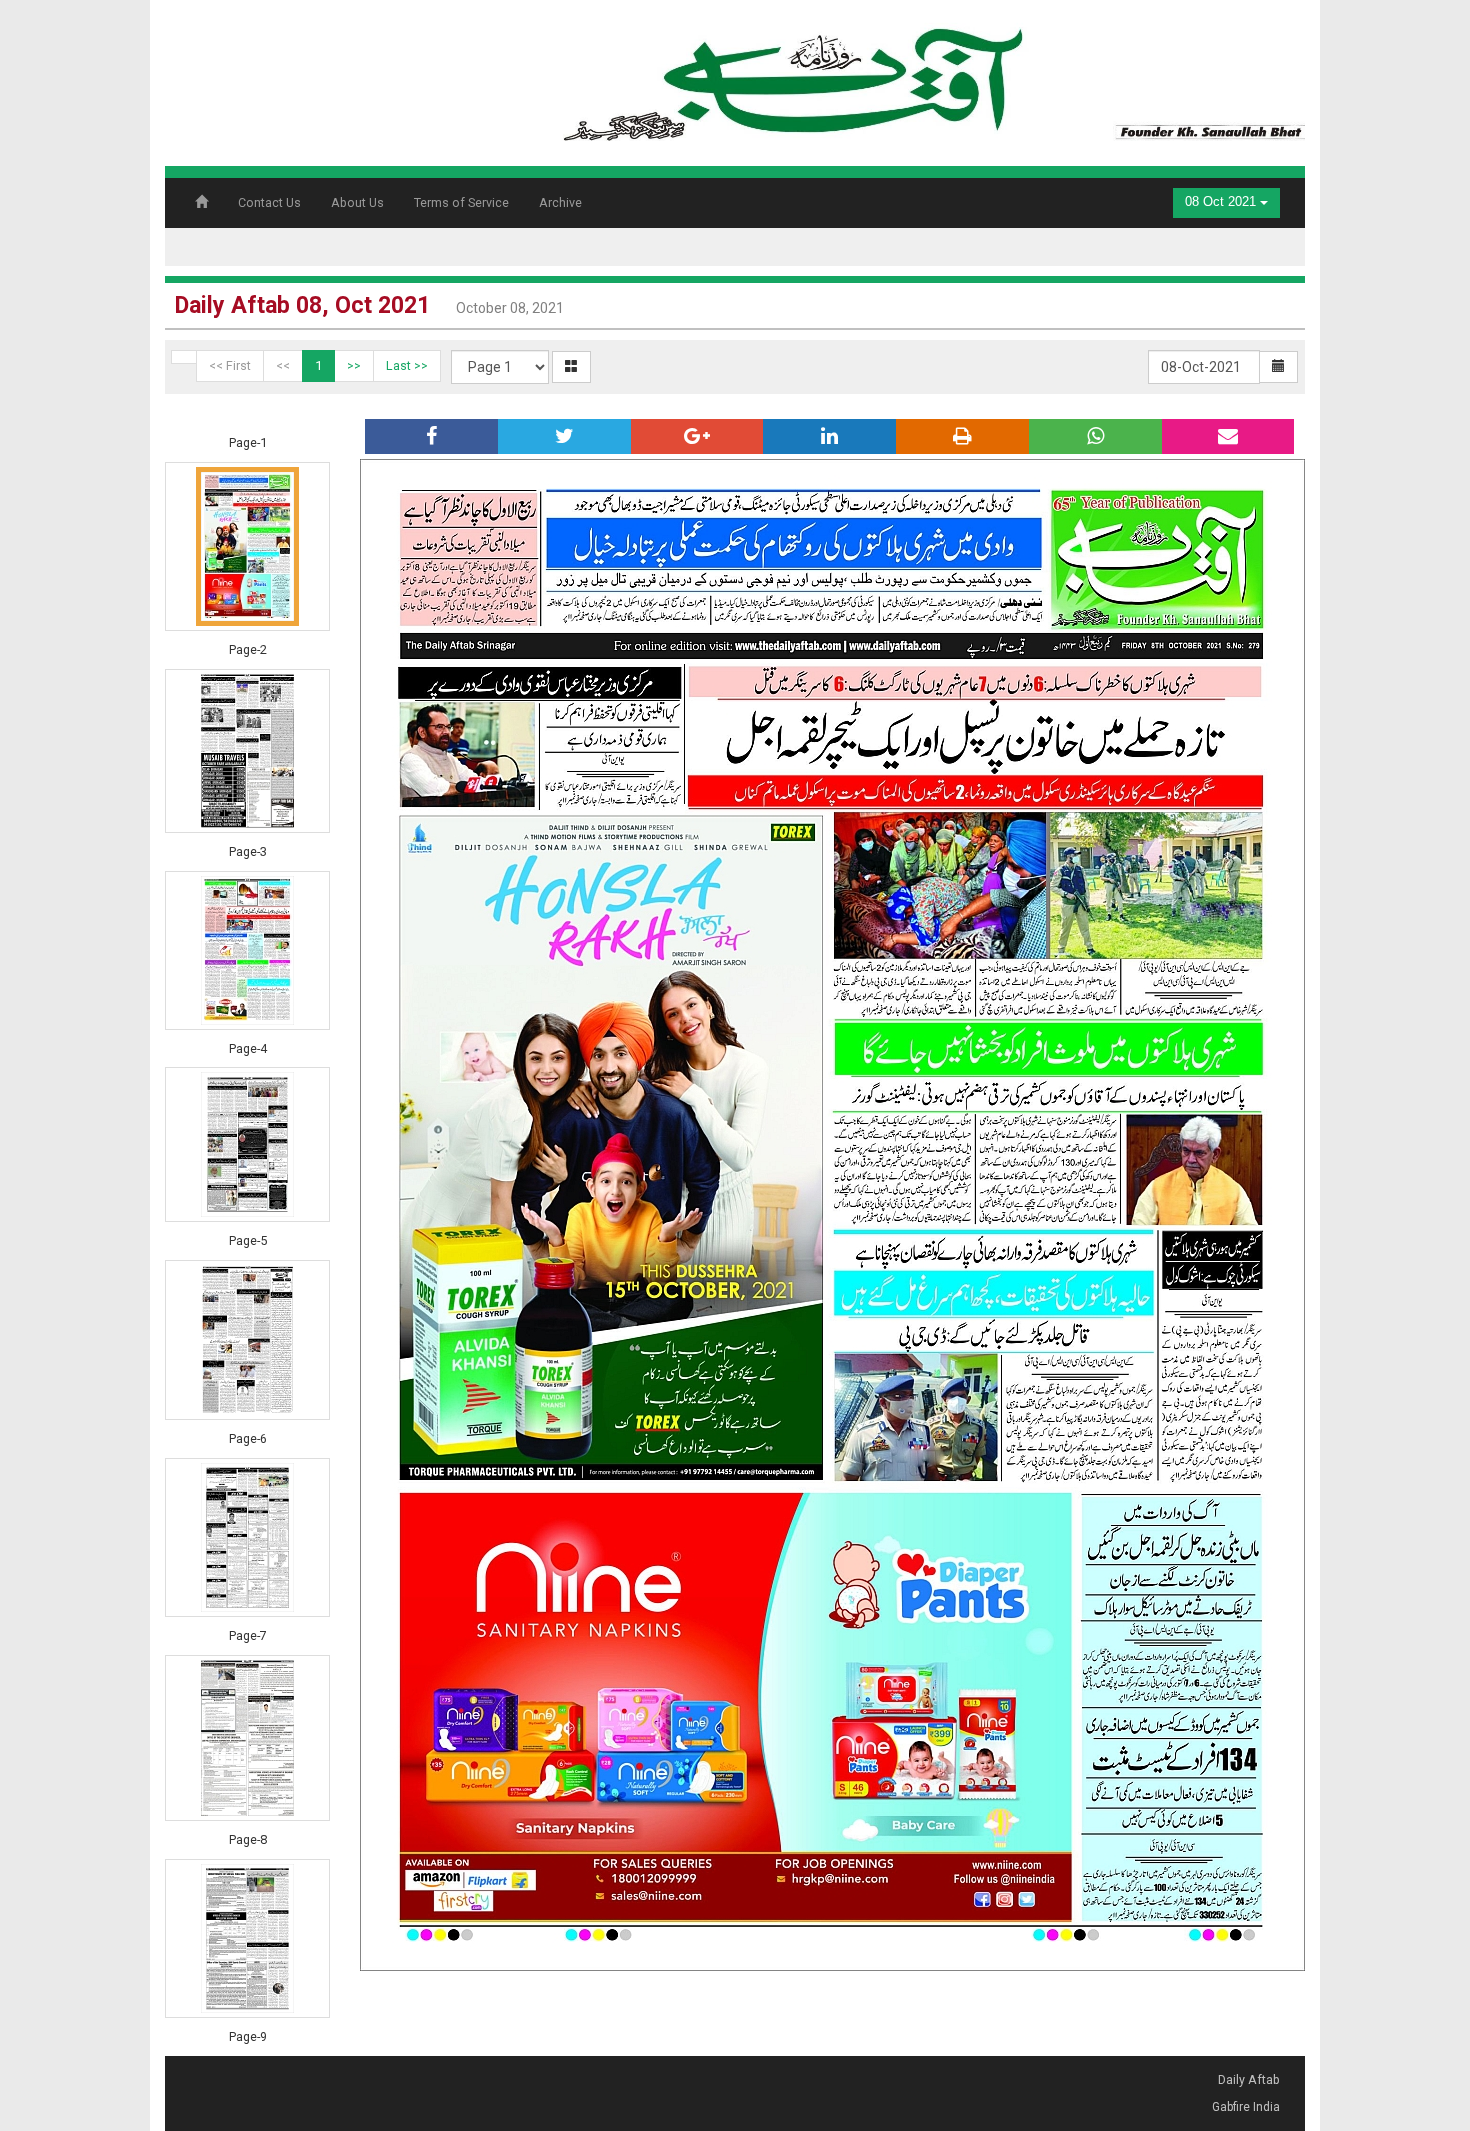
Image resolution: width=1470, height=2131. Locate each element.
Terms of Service (461, 202)
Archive (560, 202)
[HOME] (930, 76)
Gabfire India (1246, 2107)
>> (354, 365)
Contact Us (269, 202)
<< (283, 365)
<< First (230, 365)
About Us (357, 202)
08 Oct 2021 (1222, 202)
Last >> (407, 365)
